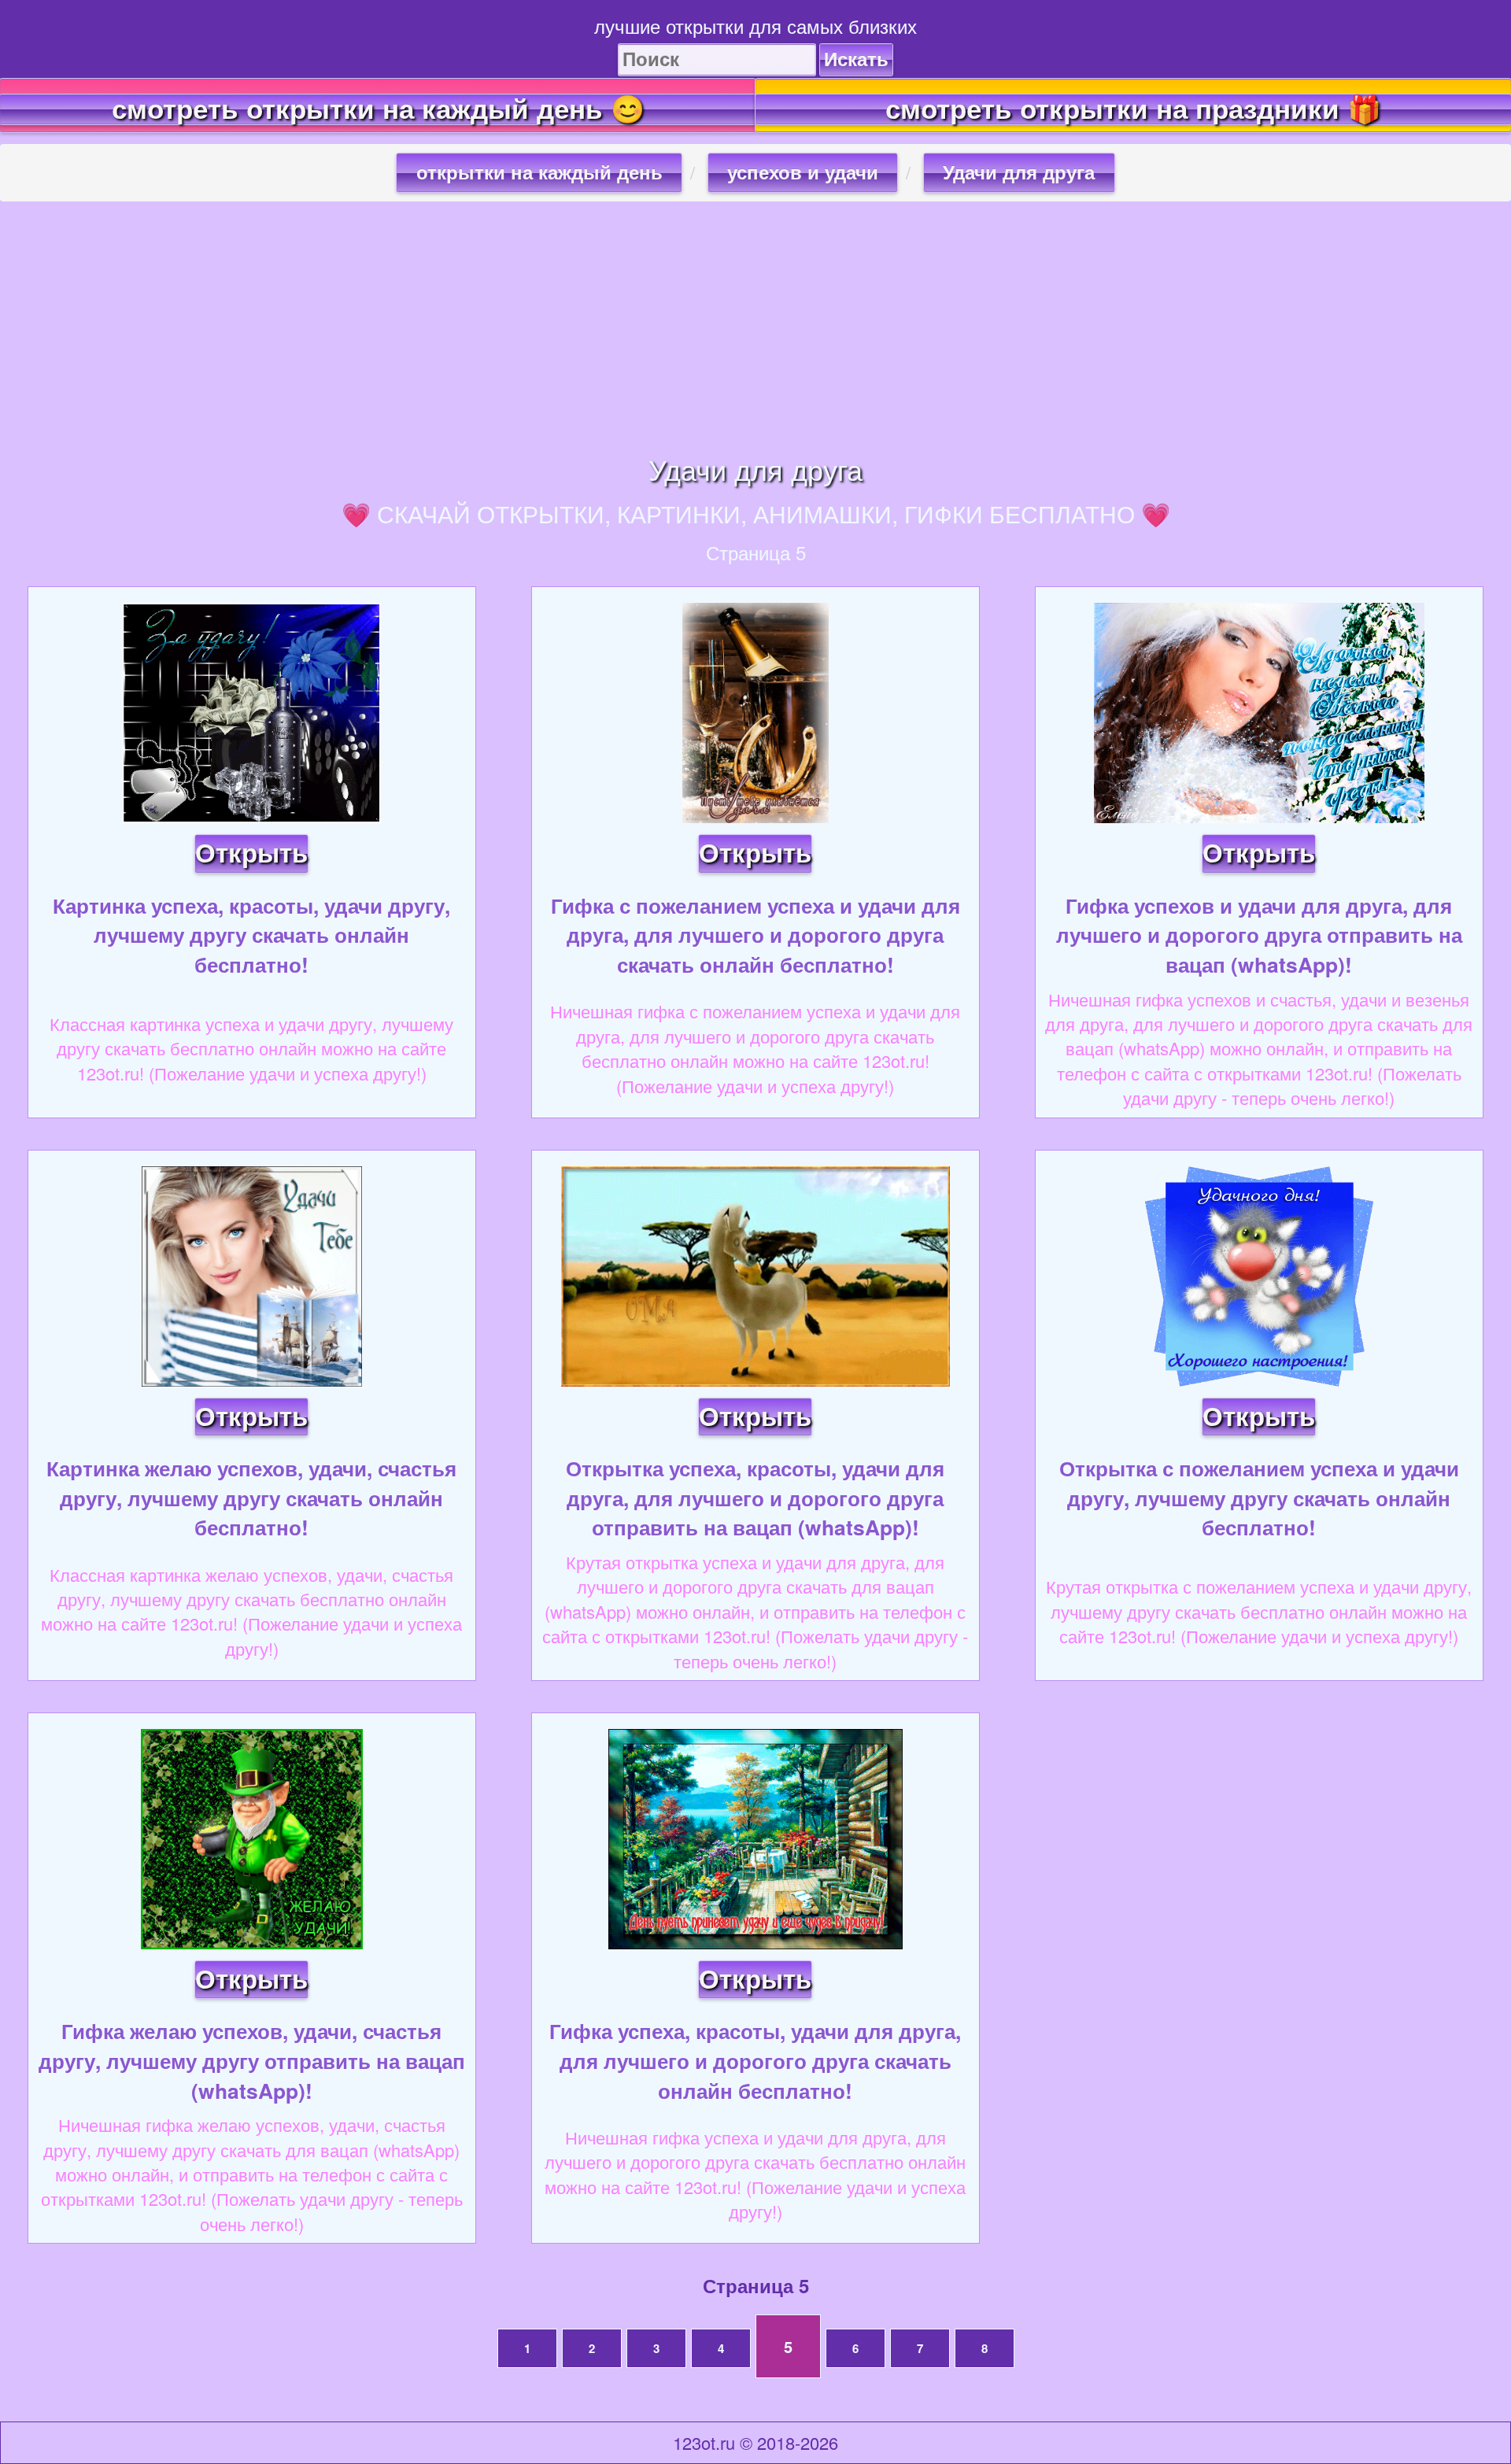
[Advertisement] (755, 327)
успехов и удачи (803, 173)
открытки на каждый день (539, 173)
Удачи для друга (1019, 173)
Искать (856, 59)
